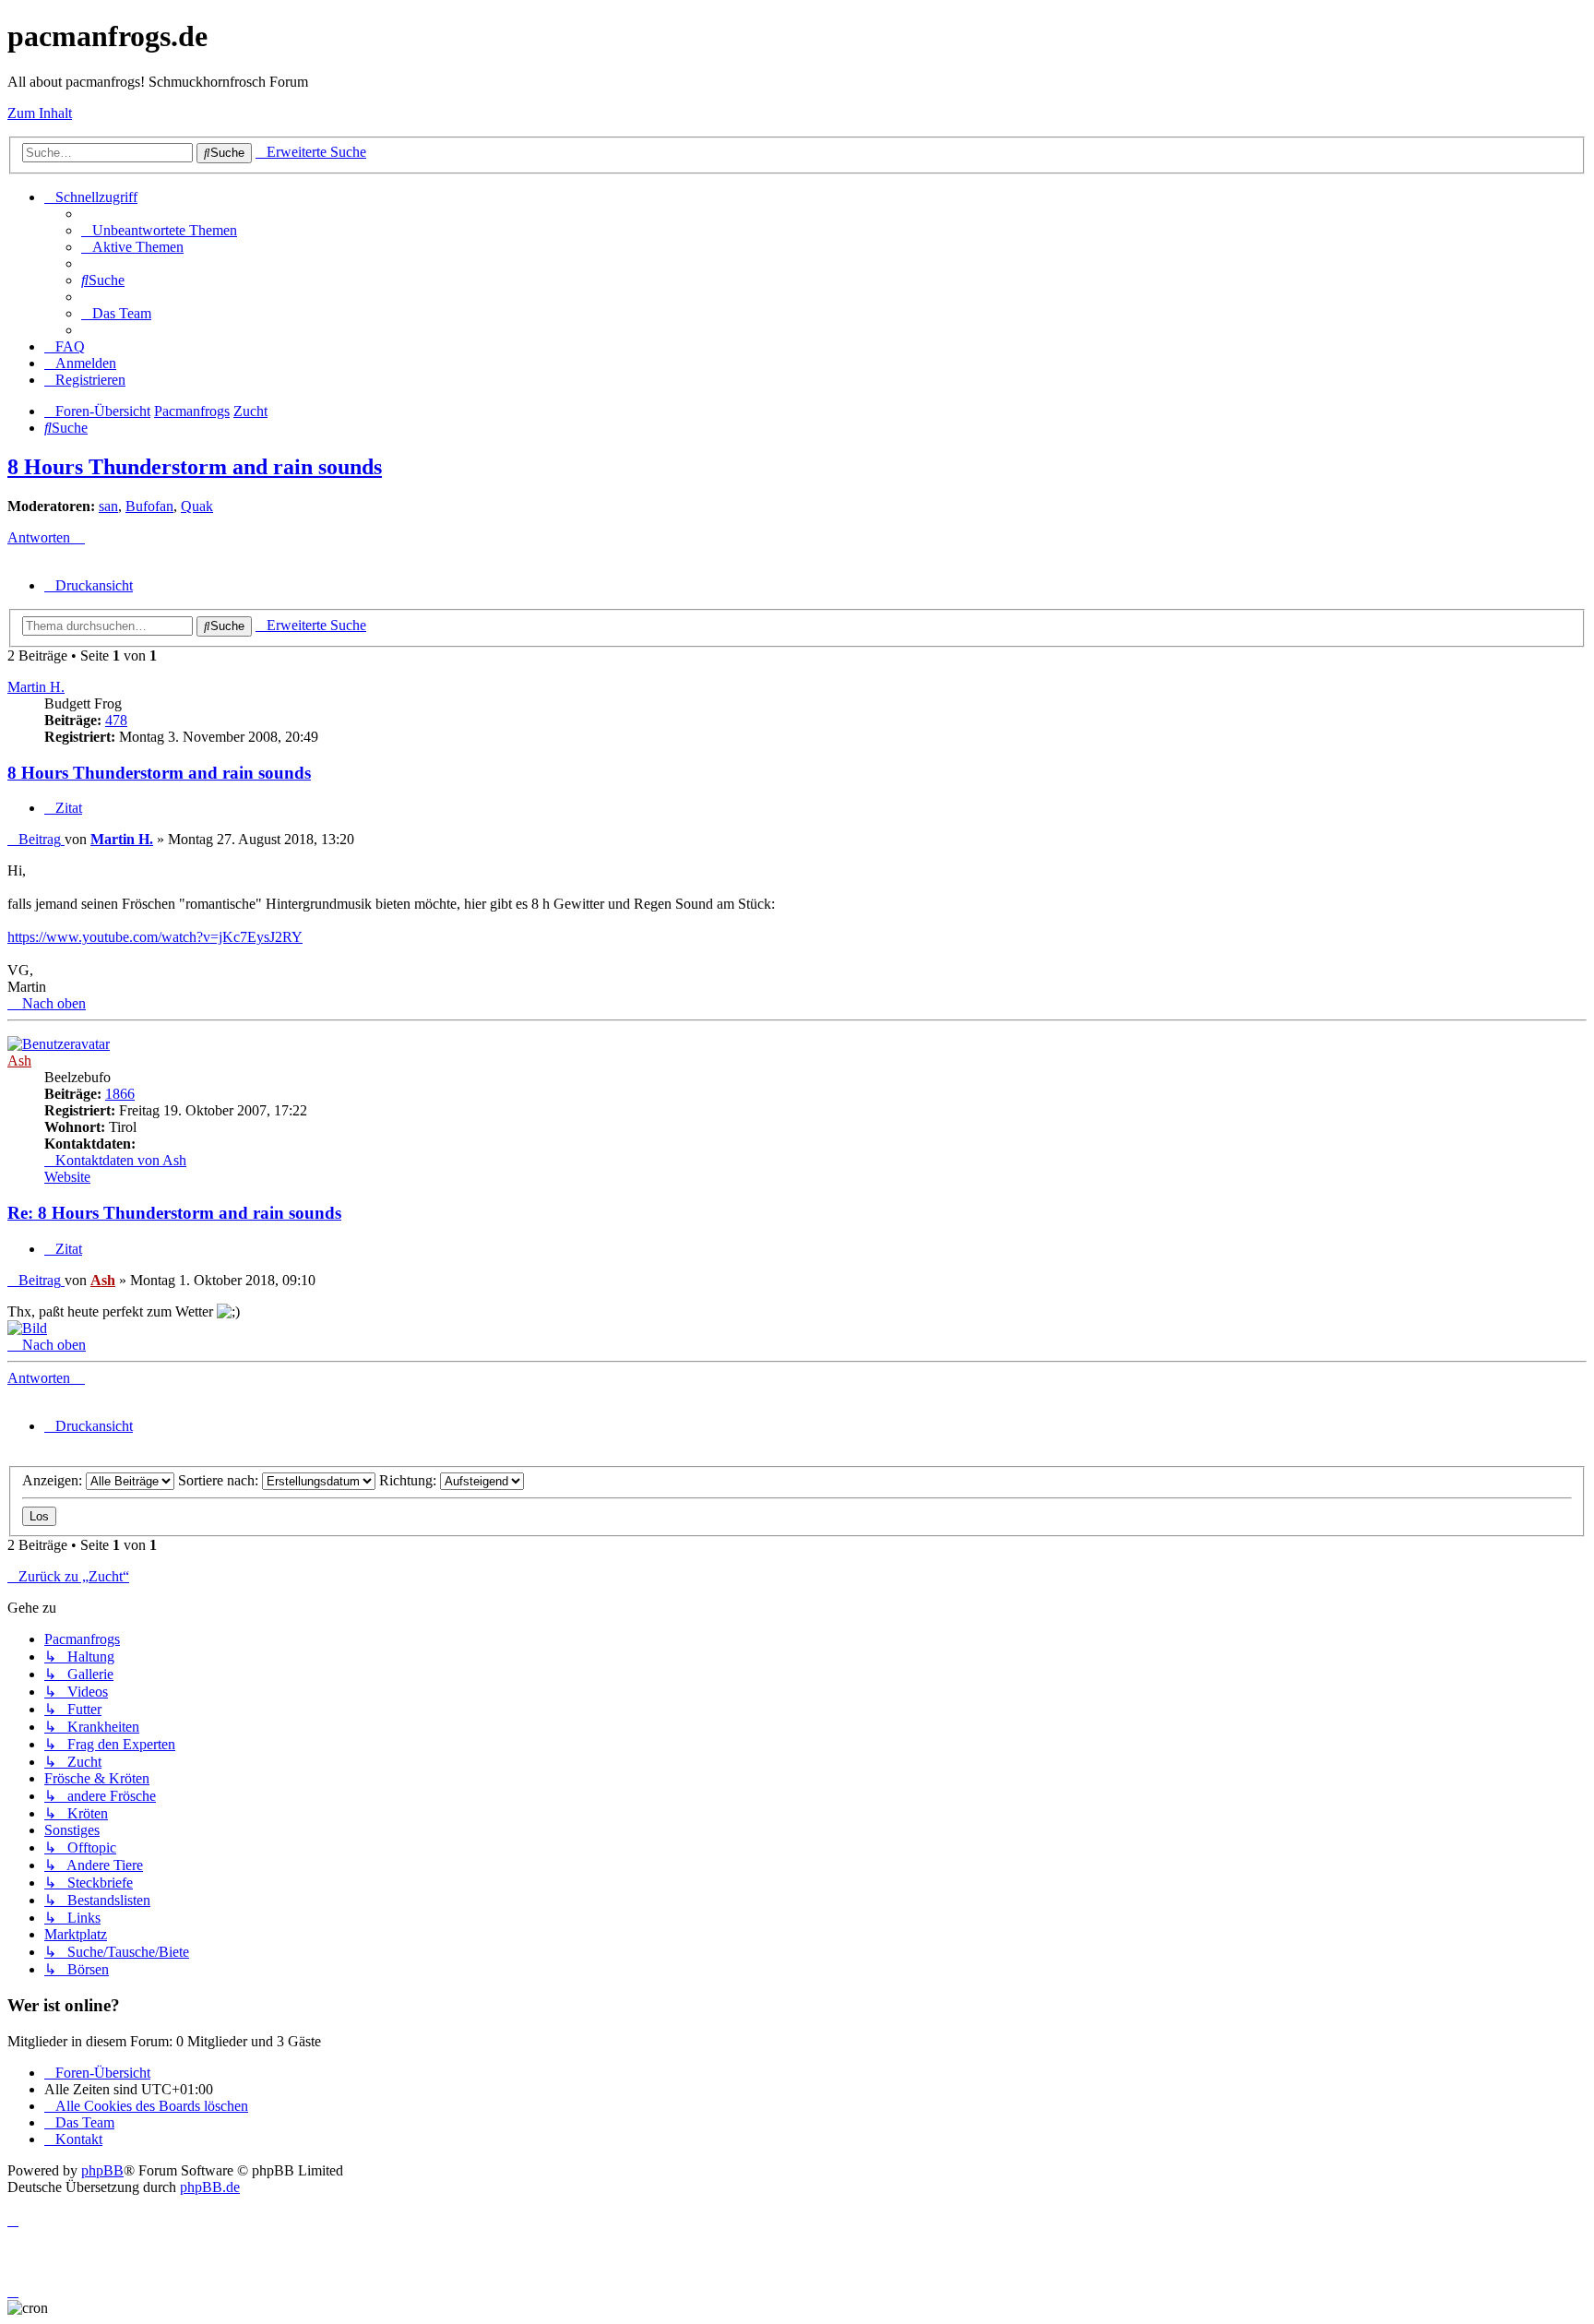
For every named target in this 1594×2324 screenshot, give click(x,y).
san (108, 506)
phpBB (102, 2170)
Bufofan (149, 506)
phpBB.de (210, 2187)
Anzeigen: (54, 1480)
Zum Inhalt (40, 113)
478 (116, 720)
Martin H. (36, 687)
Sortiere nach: (220, 1480)
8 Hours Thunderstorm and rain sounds (195, 467)
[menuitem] (159, 230)
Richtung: (410, 1480)
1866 (120, 1094)
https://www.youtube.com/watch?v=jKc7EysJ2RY (155, 937)
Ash (19, 1061)
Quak (197, 506)
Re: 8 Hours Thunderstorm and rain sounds (174, 1213)
